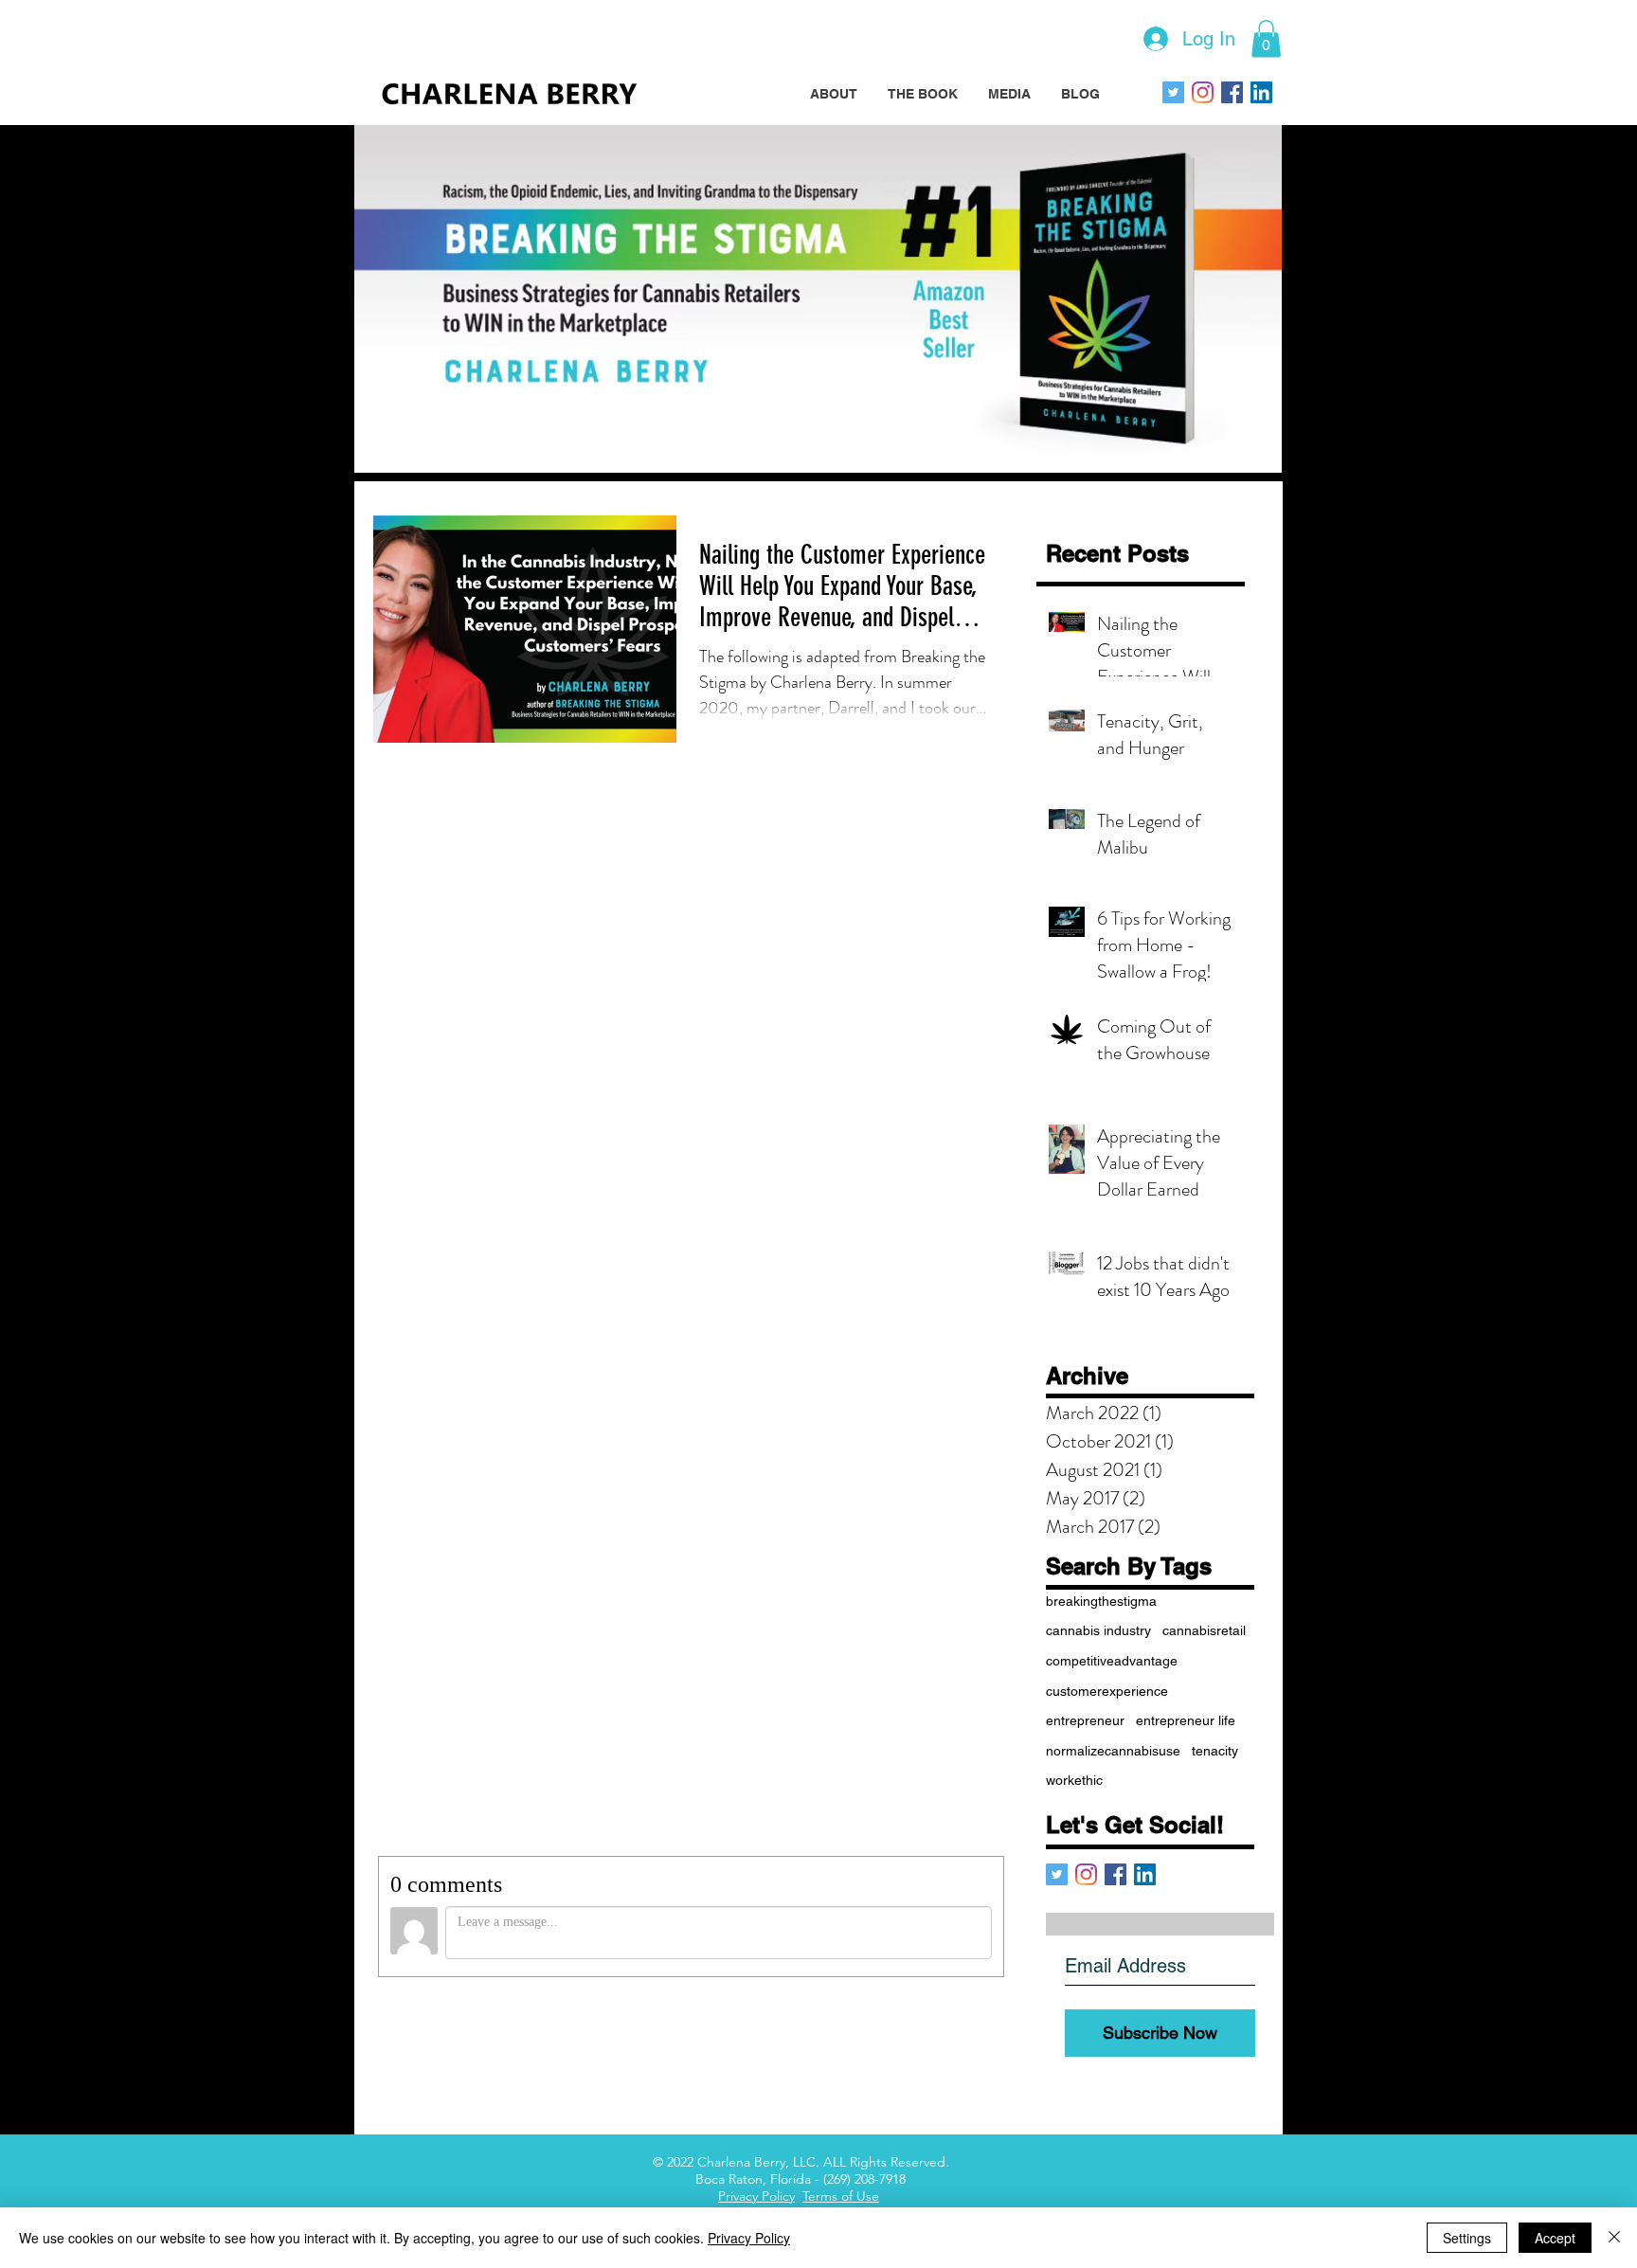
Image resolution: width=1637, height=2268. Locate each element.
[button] (1266, 38)
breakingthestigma (1101, 1601)
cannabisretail (1204, 1630)
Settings (1467, 2238)
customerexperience (1107, 1691)
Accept (1555, 2238)
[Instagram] (1203, 92)
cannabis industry (1098, 1630)
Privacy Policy (756, 2196)
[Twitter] (1173, 92)
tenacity (1215, 1751)
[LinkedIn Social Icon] (1261, 92)
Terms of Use (841, 2196)
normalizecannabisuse (1113, 1751)
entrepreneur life (1186, 1720)
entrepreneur (1085, 1720)
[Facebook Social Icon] (1232, 92)
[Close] (1614, 2238)
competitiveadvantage (1112, 1661)
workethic (1074, 1780)
